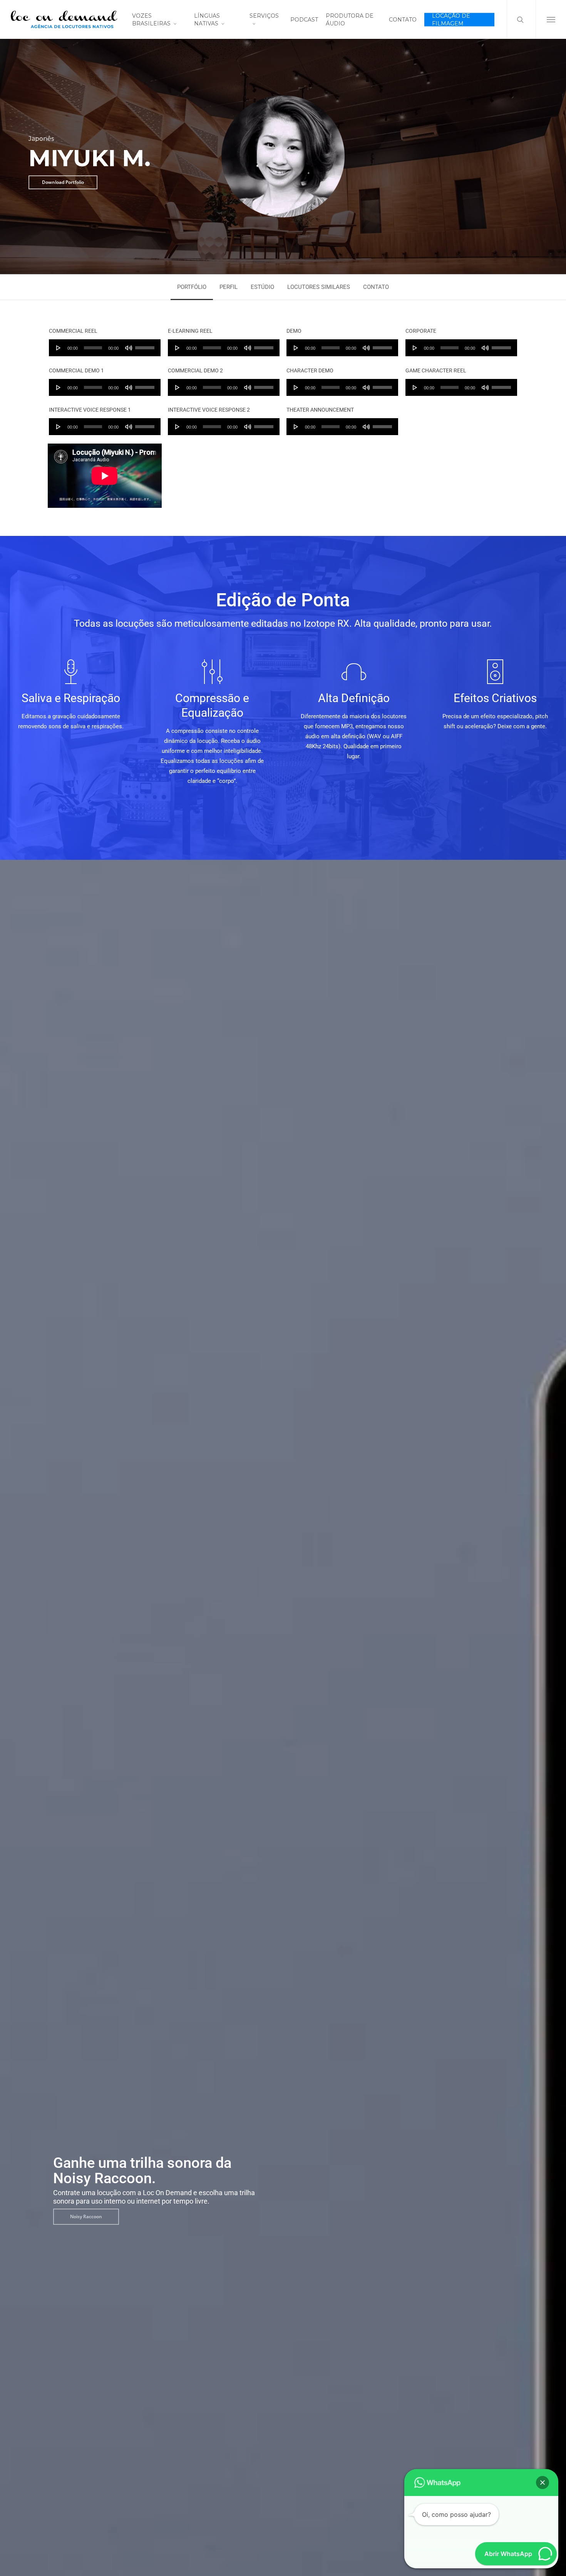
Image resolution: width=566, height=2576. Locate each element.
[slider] (146, 345)
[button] (551, 19)
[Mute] (129, 348)
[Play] (59, 348)
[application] (105, 348)
